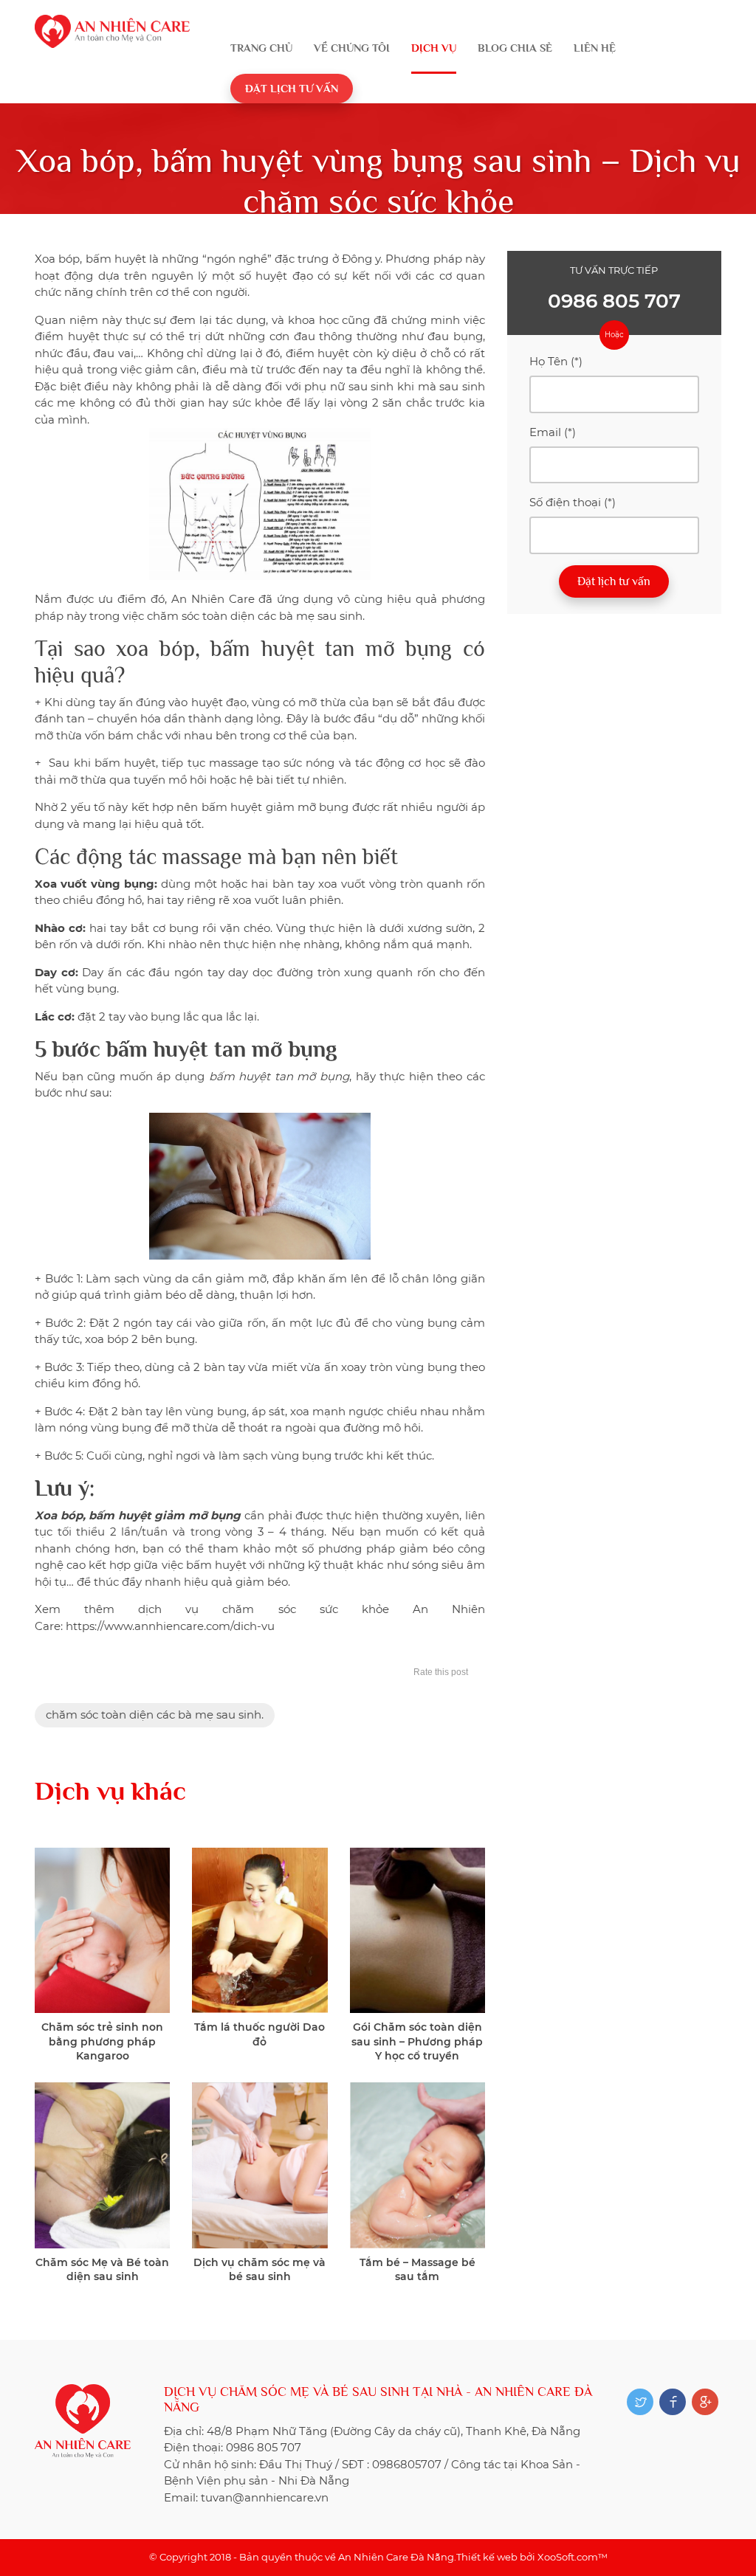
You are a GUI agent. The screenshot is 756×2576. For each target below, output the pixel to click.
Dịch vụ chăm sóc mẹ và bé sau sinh (260, 2270)
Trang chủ (261, 48)
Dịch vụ (434, 48)
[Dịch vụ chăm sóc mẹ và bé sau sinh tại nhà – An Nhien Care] (112, 23)
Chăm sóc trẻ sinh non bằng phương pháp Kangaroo (102, 2041)
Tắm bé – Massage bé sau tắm (417, 2270)
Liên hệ (595, 48)
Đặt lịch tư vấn (292, 88)
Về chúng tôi (352, 48)
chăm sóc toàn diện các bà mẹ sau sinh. (155, 1715)
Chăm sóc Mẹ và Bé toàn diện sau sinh (102, 2270)
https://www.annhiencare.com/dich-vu (170, 1626)
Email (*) (553, 432)
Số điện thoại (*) (573, 502)
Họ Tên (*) (556, 361)
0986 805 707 (614, 301)
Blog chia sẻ (515, 48)
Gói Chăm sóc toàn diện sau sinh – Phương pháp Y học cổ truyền (417, 2041)
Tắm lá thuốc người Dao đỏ (260, 2034)
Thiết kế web (487, 2557)
